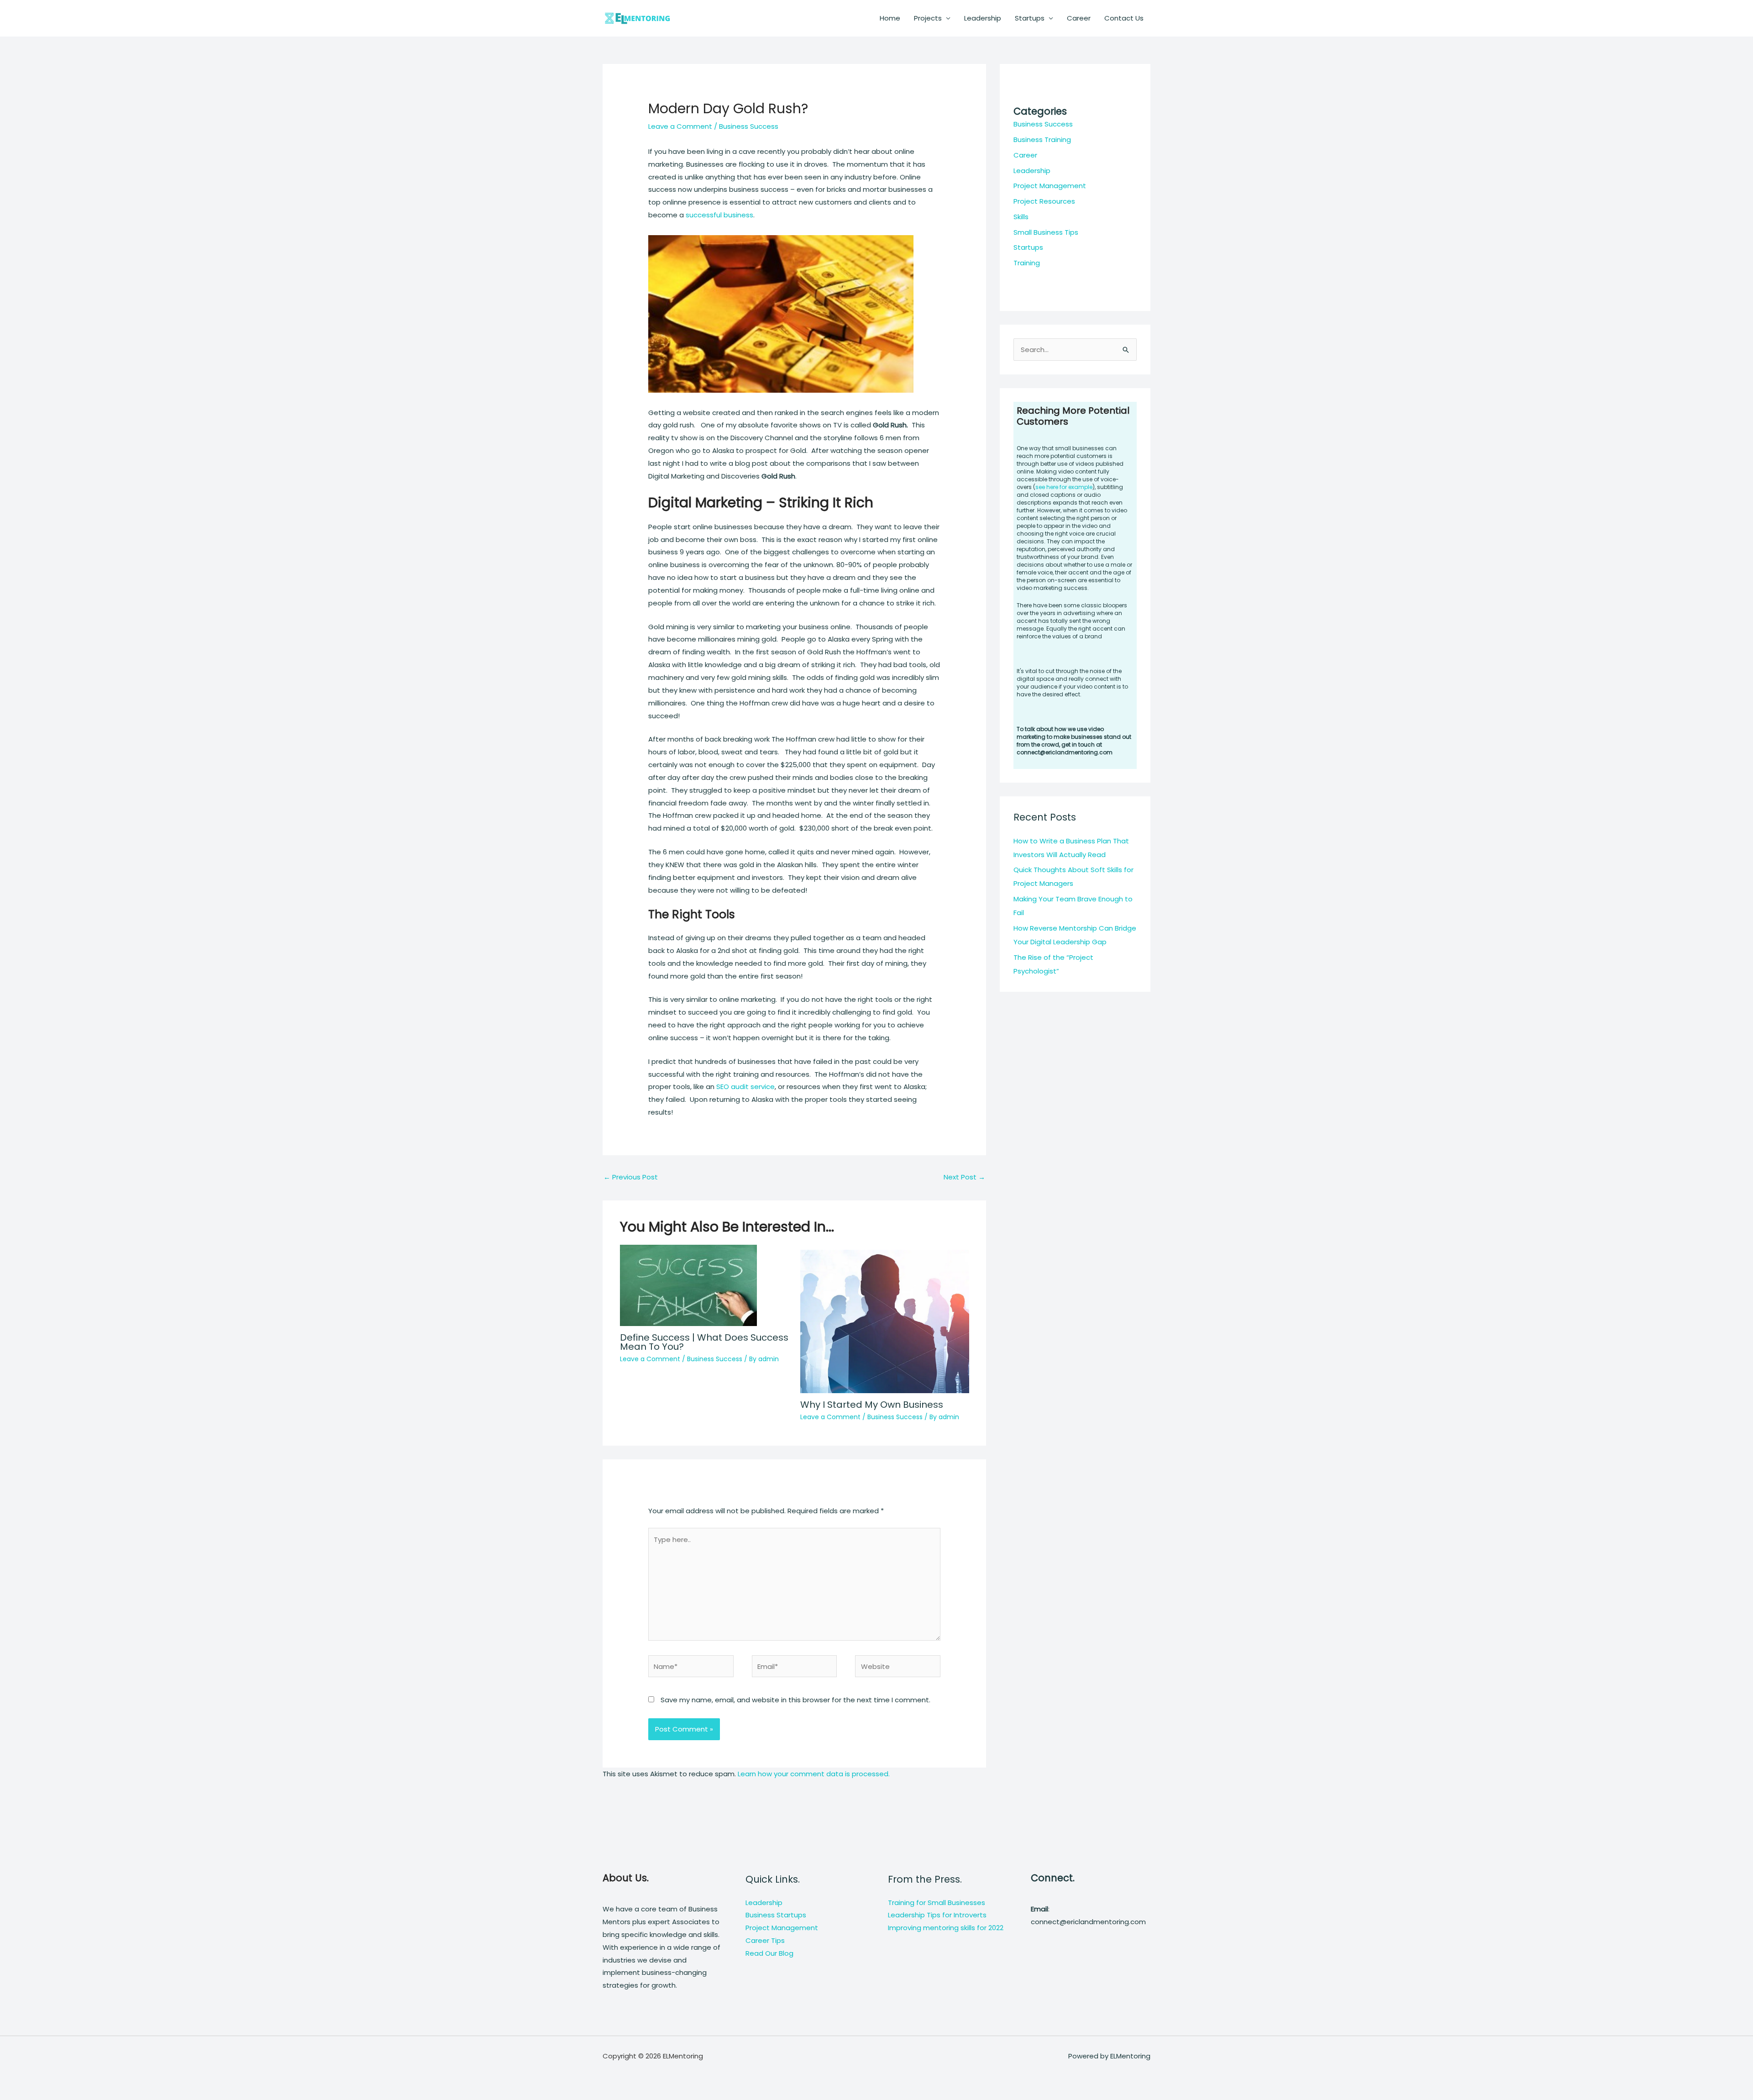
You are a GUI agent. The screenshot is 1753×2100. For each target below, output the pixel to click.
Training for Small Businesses (937, 1903)
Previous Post (631, 1177)
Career (1079, 18)
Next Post (964, 1177)
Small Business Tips (1046, 232)
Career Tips (765, 1940)
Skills (1021, 217)
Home (890, 18)
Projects (928, 18)
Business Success (749, 126)
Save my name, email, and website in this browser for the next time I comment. (795, 1700)
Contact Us (1124, 18)
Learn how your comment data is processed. (814, 1774)
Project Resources (1044, 201)
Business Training (1042, 139)
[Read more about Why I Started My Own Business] (885, 1318)
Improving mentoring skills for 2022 (946, 1928)
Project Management (1050, 186)
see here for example (1064, 487)
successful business (719, 215)
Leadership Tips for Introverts (937, 1915)
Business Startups (776, 1915)
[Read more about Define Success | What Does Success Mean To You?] (688, 1285)
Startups (1030, 18)
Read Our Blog (769, 1953)
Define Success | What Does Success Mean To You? (704, 1342)
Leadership (983, 18)
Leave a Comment (680, 126)
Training (1027, 263)
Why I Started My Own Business (872, 1405)
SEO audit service (745, 1087)
